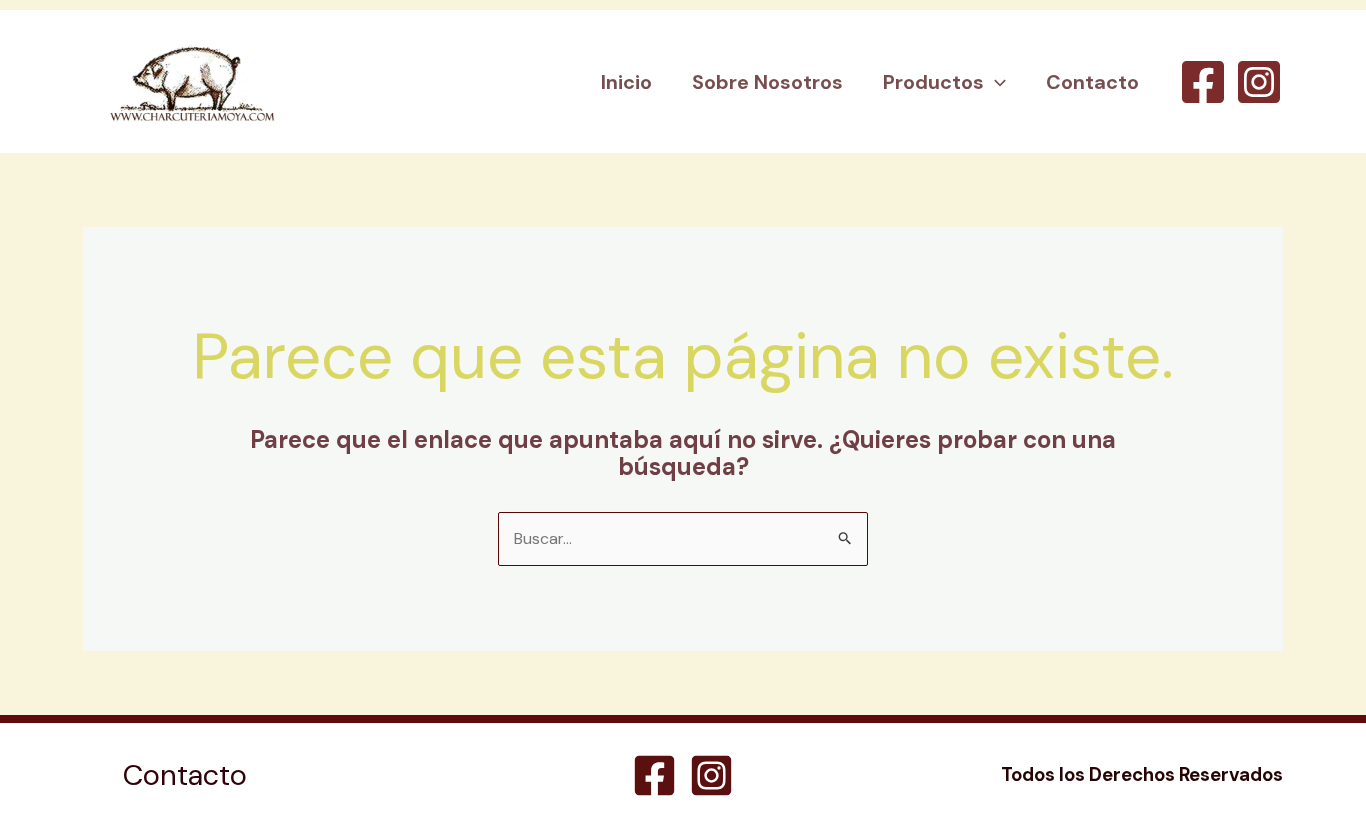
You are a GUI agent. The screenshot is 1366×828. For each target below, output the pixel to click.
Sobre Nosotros (767, 82)
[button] (995, 82)
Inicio (626, 82)
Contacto (1092, 82)
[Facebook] (1203, 82)
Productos (933, 82)
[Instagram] (1259, 82)
